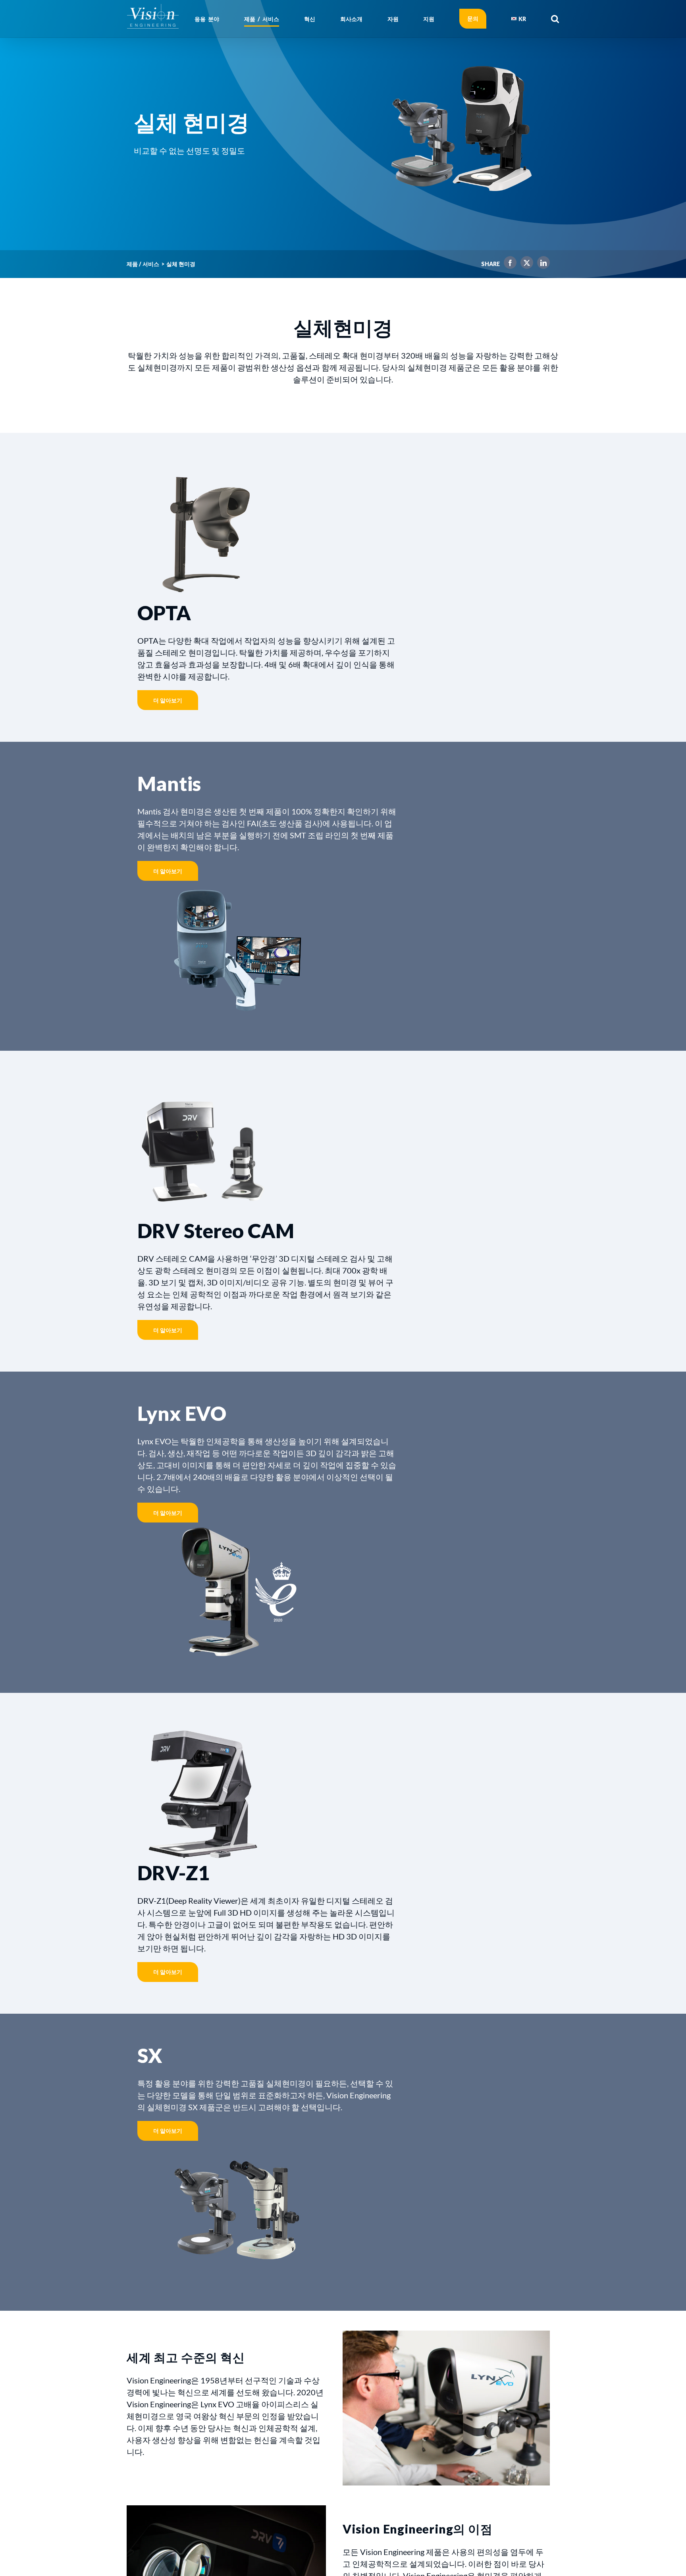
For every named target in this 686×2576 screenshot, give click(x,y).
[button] (555, 19)
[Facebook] (508, 264)
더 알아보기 (168, 700)
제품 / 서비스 (143, 264)
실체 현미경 (181, 264)
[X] (525, 264)
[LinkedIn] (541, 264)
